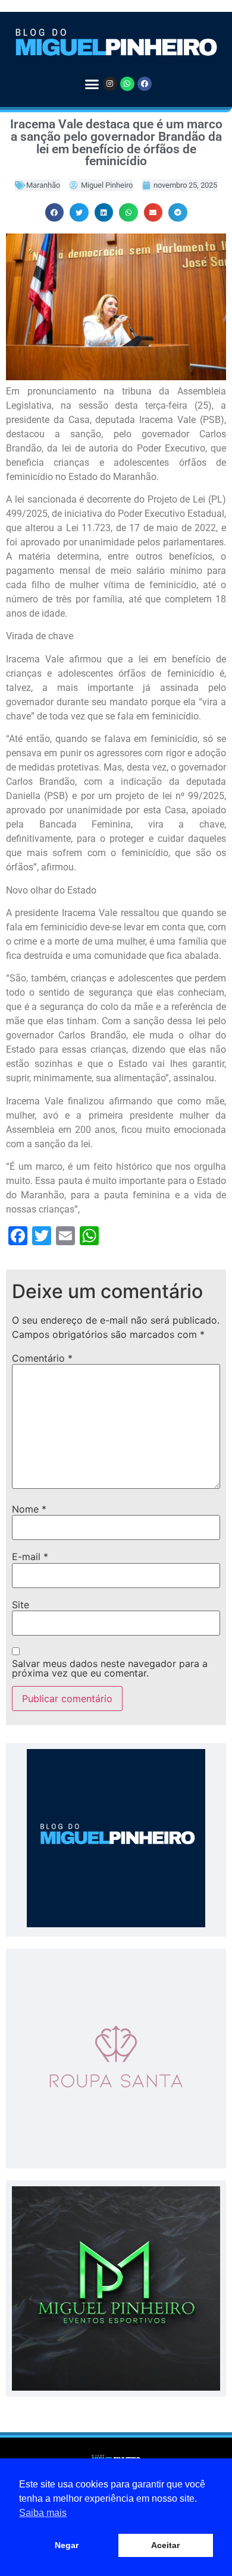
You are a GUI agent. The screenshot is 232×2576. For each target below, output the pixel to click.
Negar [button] (67, 2545)
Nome (29, 1509)
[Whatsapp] (127, 84)
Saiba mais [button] (43, 2513)
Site (21, 1605)
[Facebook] (145, 84)
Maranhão (43, 185)
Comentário (42, 1358)
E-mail (30, 1557)
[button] (92, 84)
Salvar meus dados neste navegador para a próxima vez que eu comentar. (110, 1668)
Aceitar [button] (165, 2545)
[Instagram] (110, 84)
